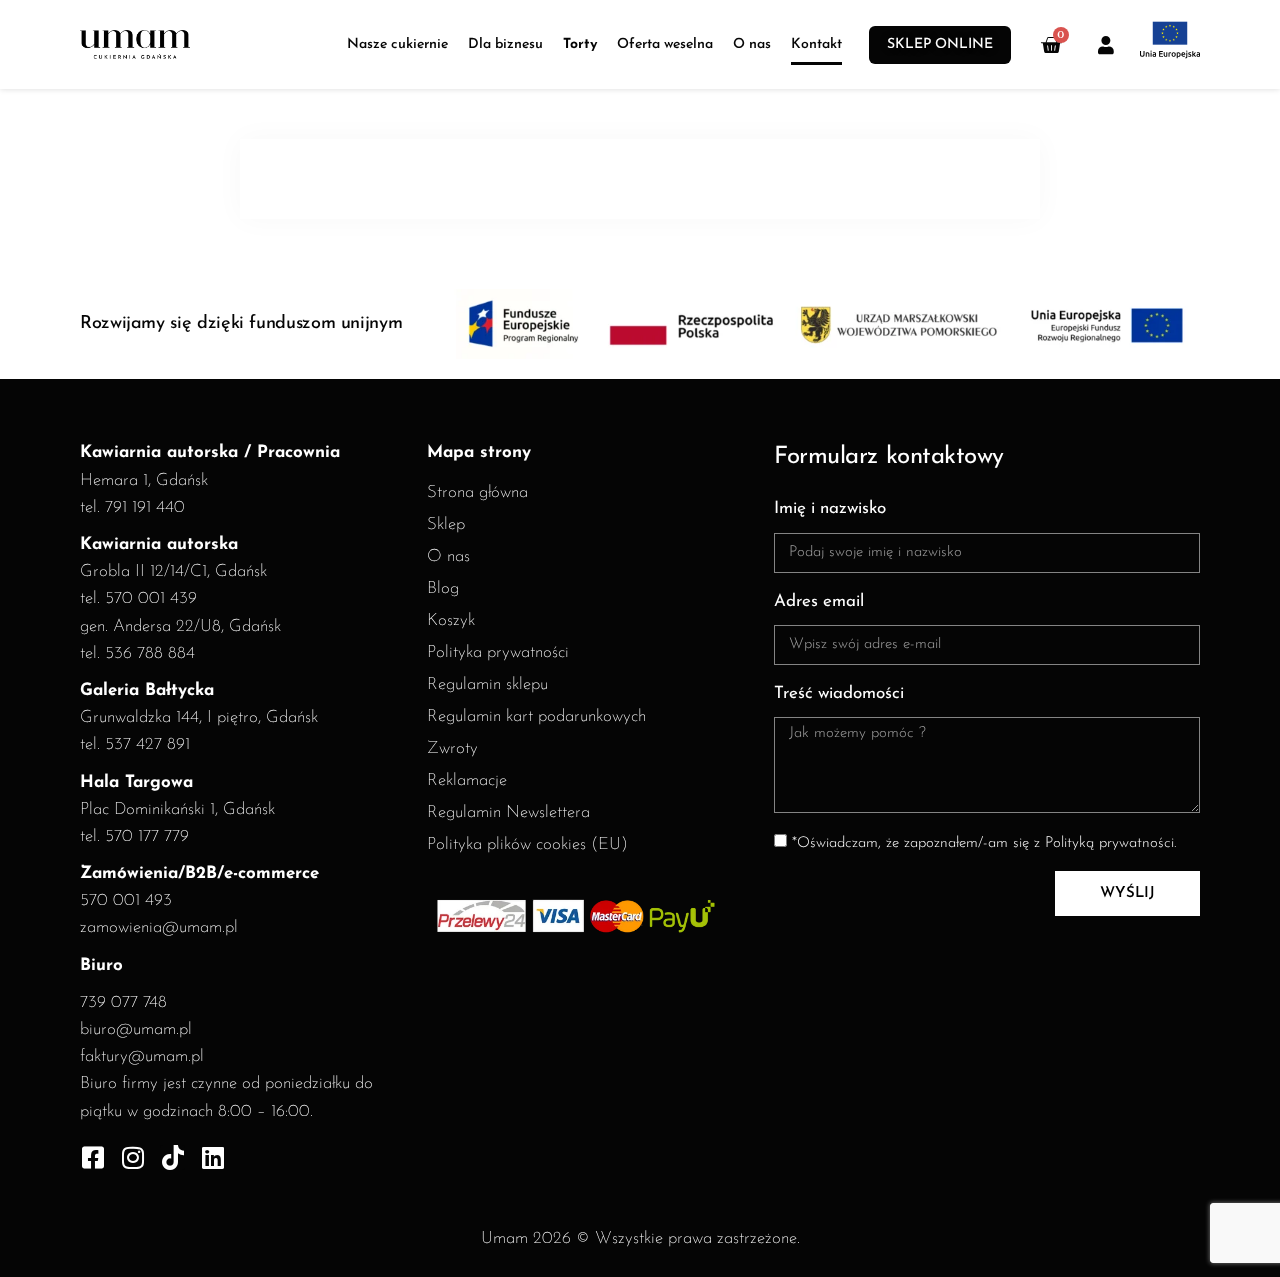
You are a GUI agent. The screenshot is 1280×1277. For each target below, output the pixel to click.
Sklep (446, 524)
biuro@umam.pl (136, 1029)
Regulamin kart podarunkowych (536, 716)
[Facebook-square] (92, 1157)
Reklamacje (467, 780)
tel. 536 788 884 (137, 653)
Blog (443, 588)
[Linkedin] (212, 1157)
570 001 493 (126, 900)
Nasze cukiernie (397, 44)
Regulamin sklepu (487, 684)
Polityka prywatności (498, 652)
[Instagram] (132, 1157)
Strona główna (477, 492)
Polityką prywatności (1109, 843)
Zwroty (452, 748)
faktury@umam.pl (142, 1056)
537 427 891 (147, 744)
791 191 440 (145, 507)
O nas (752, 44)
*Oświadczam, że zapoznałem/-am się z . (984, 843)
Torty (580, 44)
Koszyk (451, 620)
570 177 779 (147, 836)
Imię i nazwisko (830, 508)
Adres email (819, 601)
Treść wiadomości (839, 693)
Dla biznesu (505, 44)
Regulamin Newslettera (508, 812)
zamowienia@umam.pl (159, 927)
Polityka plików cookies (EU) (527, 844)
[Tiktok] (172, 1157)
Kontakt (816, 44)
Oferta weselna (665, 44)
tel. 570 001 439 (138, 598)
